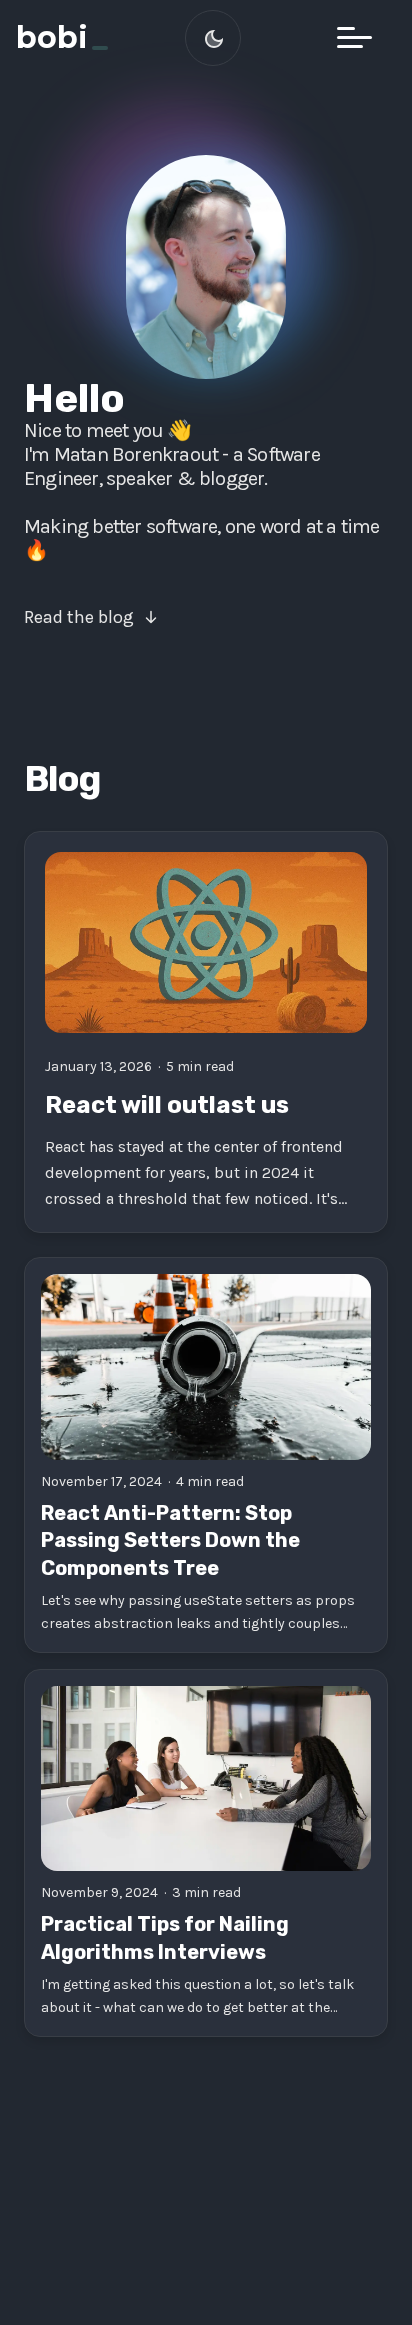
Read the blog (79, 617)
